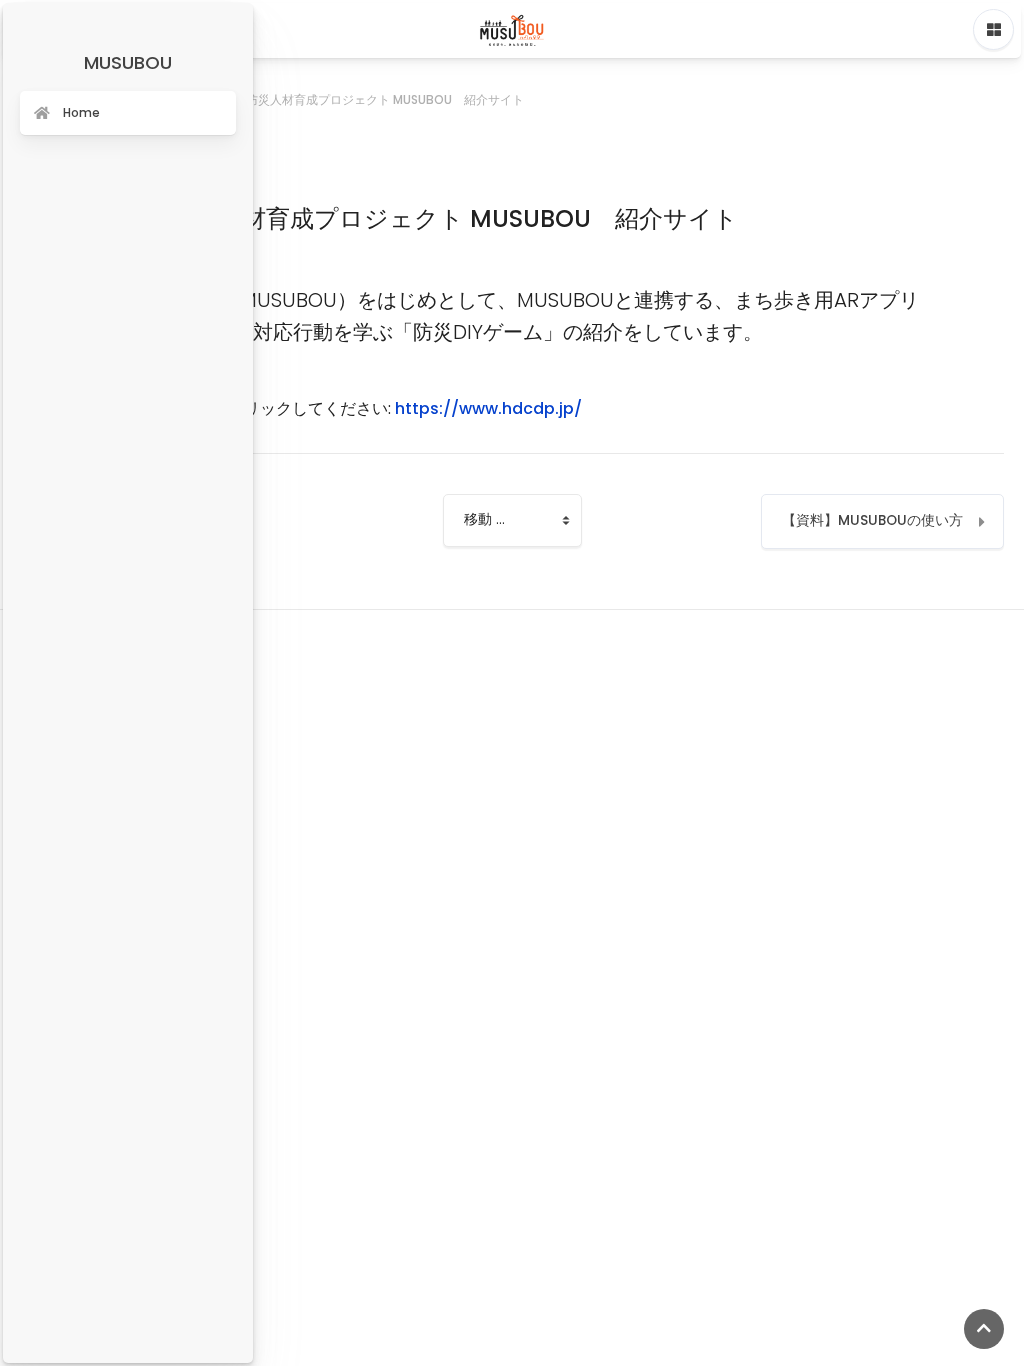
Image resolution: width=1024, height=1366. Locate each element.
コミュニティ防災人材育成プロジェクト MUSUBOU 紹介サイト (349, 99)
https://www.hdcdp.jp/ (488, 408)
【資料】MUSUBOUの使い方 (872, 520)
